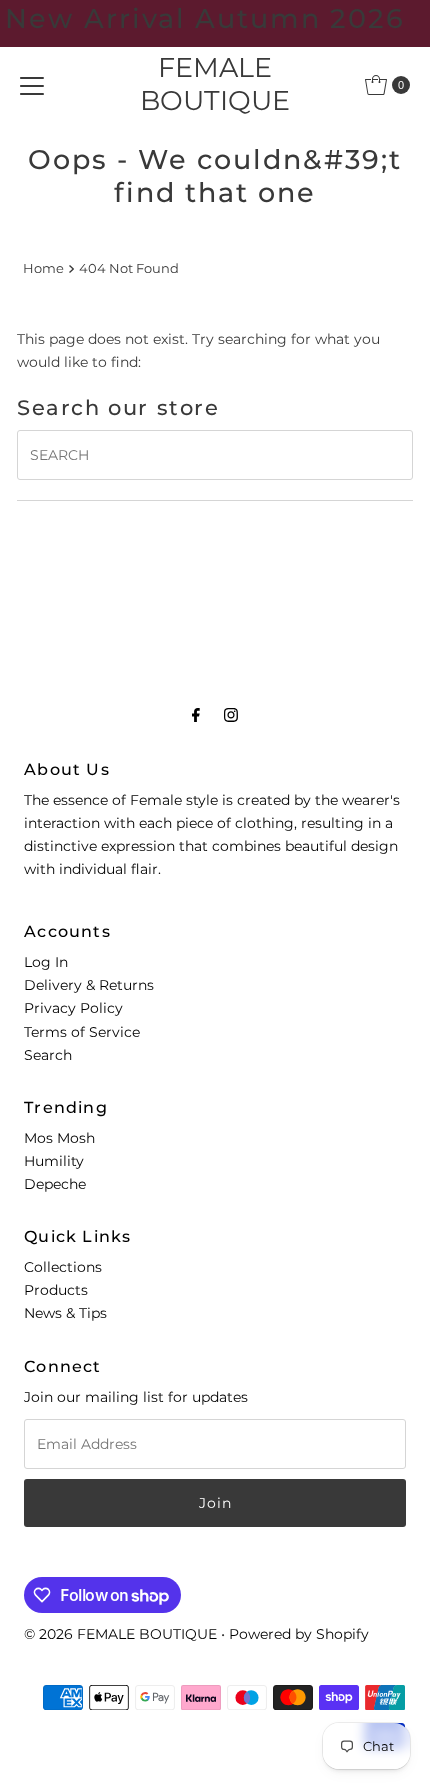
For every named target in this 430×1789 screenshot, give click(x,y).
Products (56, 1290)
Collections (63, 1267)
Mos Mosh (59, 1138)
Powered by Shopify (299, 1634)
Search (48, 1055)
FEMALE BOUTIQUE (215, 84)
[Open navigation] (32, 85)
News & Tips (65, 1313)
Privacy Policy (73, 1008)
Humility (54, 1161)
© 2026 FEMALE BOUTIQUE (120, 1634)
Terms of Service (82, 1032)
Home (43, 268)
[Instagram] (231, 714)
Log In (46, 962)
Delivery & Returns (89, 985)
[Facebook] (196, 714)
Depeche (55, 1184)
